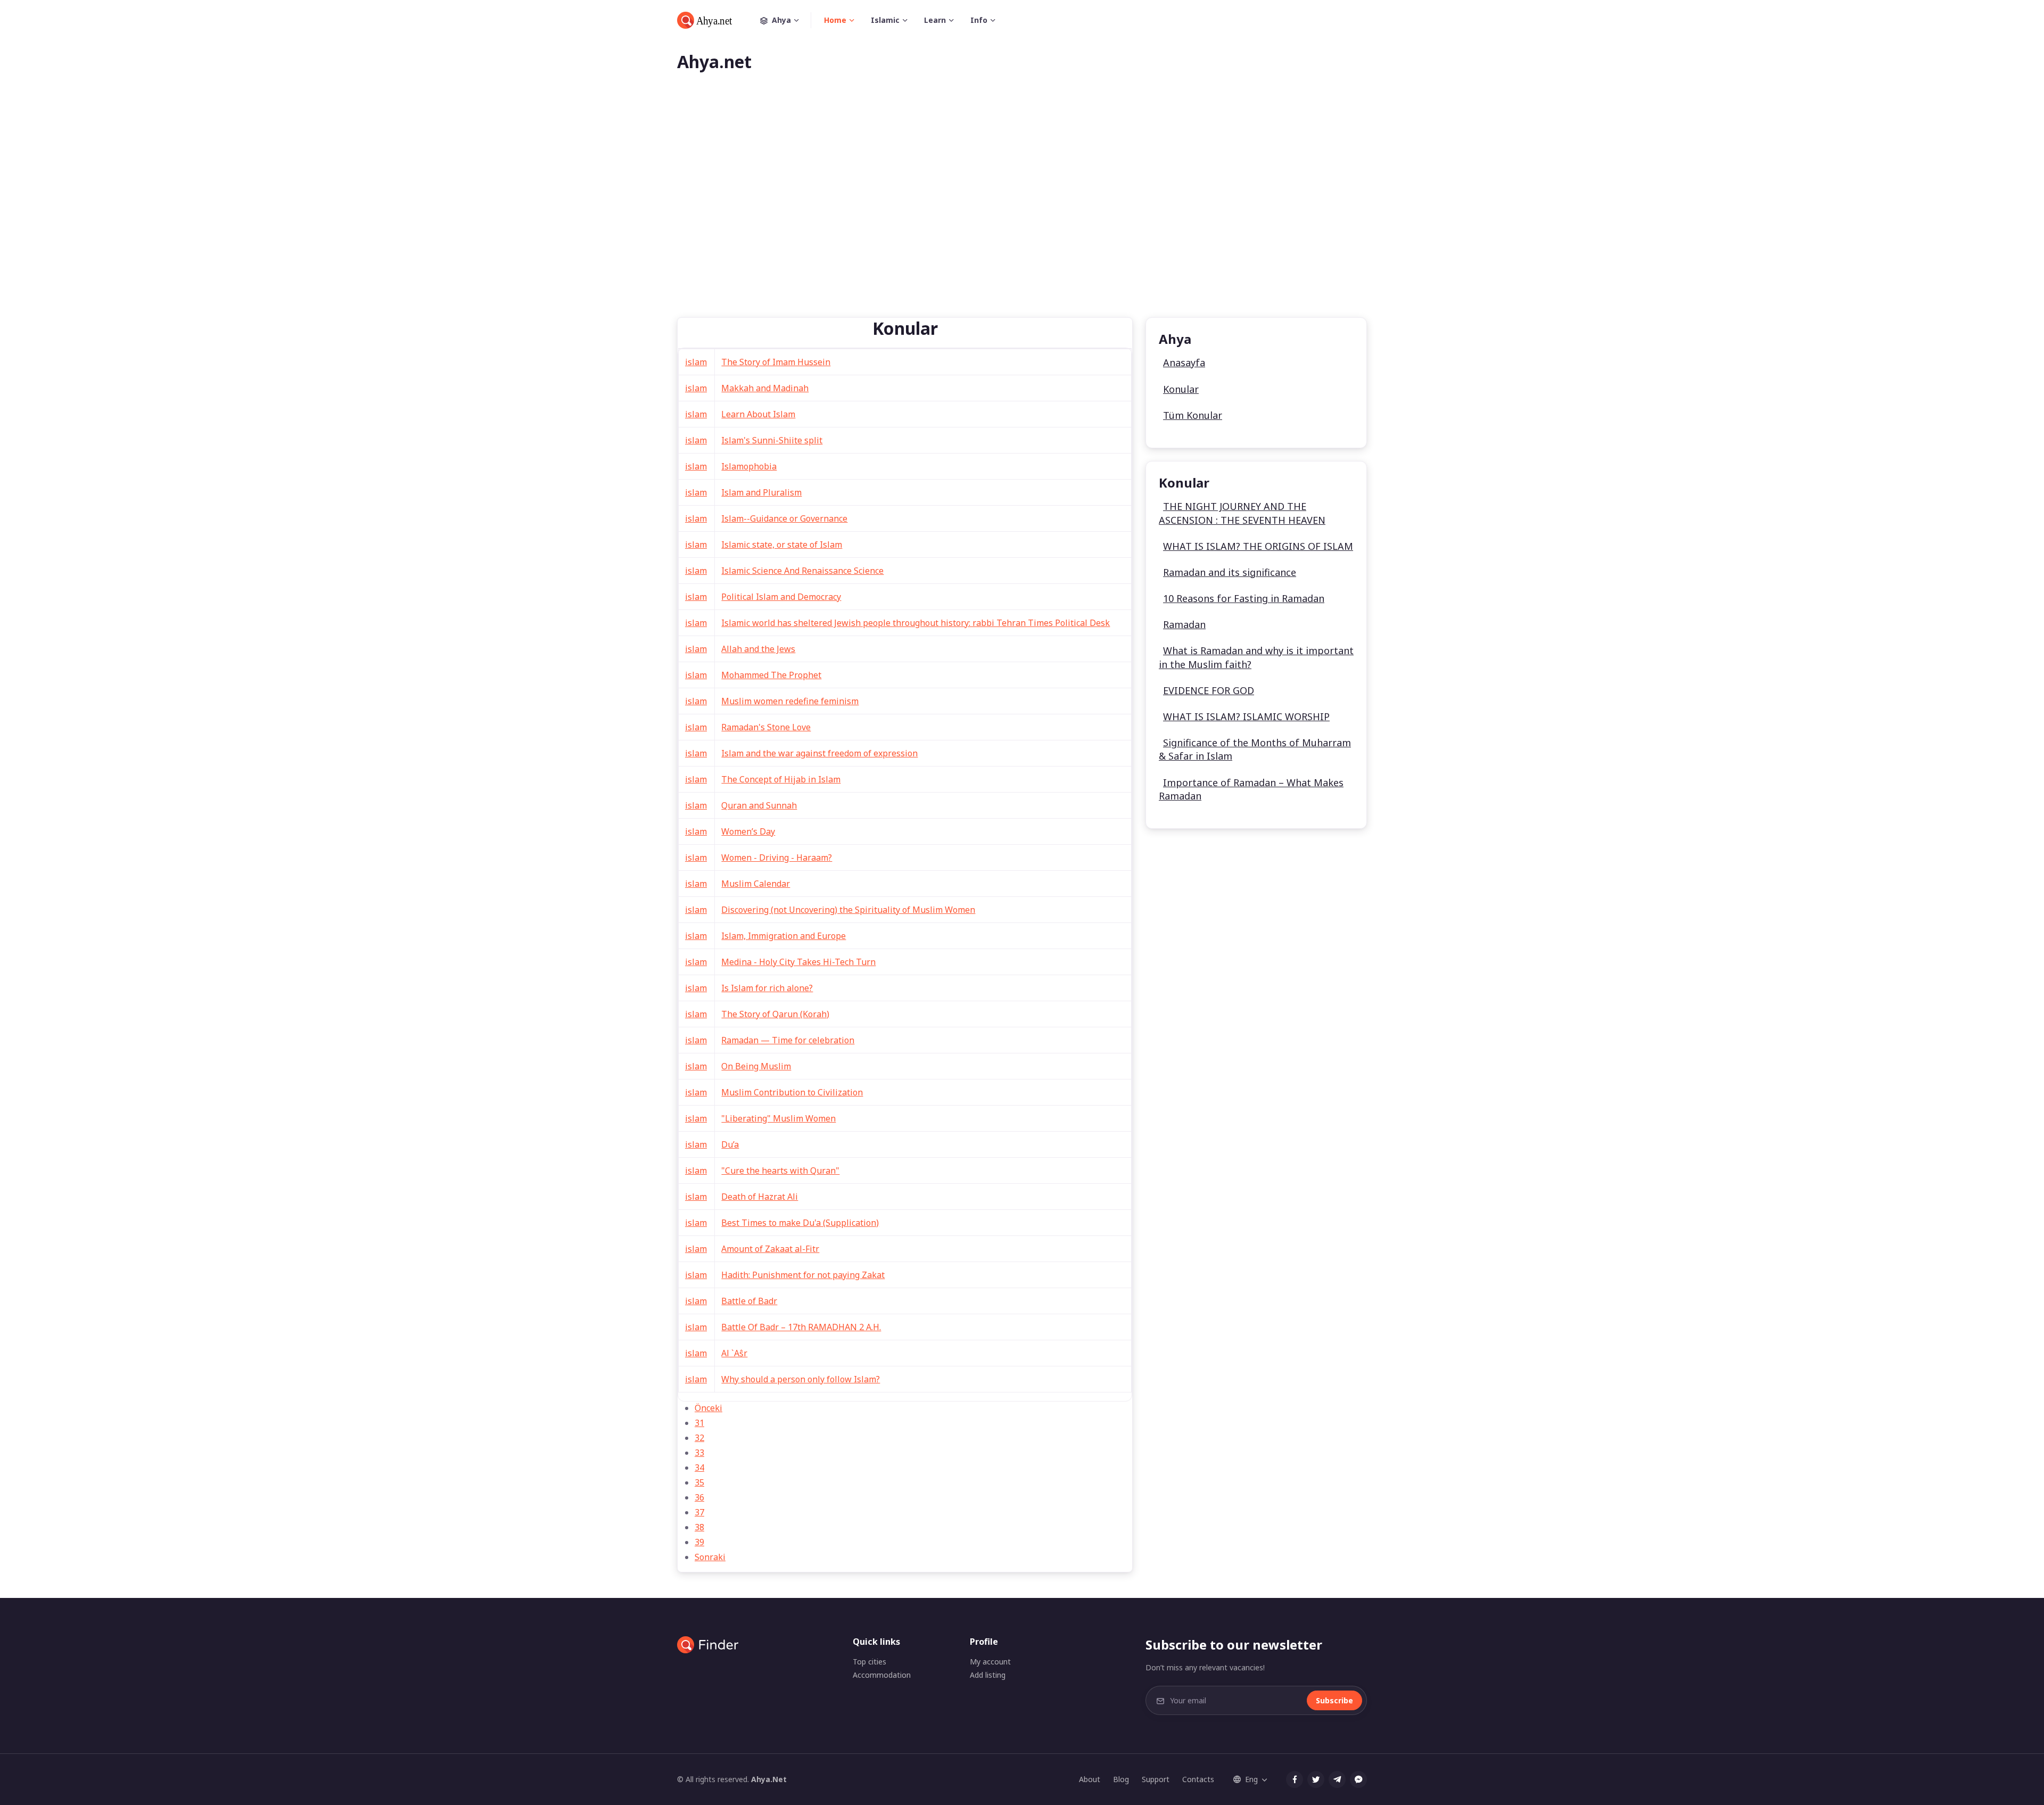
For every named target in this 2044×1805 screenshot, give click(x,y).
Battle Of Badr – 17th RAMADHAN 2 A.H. (801, 1327)
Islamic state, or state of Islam (782, 545)
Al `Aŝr (734, 1353)
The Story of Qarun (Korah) (775, 1014)
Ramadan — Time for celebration (788, 1040)
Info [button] (979, 20)
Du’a (730, 1144)
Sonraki (710, 1557)
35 (699, 1482)
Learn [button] (935, 20)
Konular (1181, 389)
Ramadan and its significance (1230, 572)
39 (699, 1542)
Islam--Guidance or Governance (784, 518)
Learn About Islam (758, 414)
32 (699, 1438)
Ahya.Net (769, 1779)
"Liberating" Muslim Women (778, 1118)
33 (699, 1453)
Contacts (1198, 1779)
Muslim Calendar (756, 884)
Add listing (988, 1675)
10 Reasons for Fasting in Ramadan (1244, 598)
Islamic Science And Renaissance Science (802, 571)
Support (1156, 1779)
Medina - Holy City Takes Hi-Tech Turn (798, 962)
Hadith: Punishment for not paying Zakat (803, 1275)
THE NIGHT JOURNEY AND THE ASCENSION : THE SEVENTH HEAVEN (1242, 513)
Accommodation (882, 1675)
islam (696, 362)
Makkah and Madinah (765, 388)
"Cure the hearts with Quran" (780, 1171)
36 (699, 1497)
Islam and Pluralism (761, 492)
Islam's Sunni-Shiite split (772, 440)
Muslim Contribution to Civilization (792, 1092)
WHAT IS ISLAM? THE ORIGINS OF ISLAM (1258, 546)
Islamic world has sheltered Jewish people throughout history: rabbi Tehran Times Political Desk (916, 623)
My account (990, 1662)
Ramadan (1184, 624)
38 (699, 1527)
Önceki (708, 1408)
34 (699, 1468)
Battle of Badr (749, 1301)
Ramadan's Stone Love (766, 727)
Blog (1121, 1779)
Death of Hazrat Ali (760, 1197)
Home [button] (835, 20)
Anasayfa (1184, 362)
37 (699, 1512)
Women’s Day (748, 831)
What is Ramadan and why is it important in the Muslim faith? (1256, 657)
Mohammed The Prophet (771, 675)
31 (699, 1423)
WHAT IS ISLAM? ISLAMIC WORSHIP (1246, 716)
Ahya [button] (781, 20)
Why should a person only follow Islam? (801, 1379)
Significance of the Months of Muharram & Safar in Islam (1255, 749)
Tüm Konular (1193, 415)
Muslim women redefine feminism (790, 701)
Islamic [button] (885, 20)
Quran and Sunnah (759, 805)
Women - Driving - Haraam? (777, 858)
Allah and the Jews (758, 649)
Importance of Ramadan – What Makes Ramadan (1251, 789)
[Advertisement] (1022, 212)
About (1090, 1779)
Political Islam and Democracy (781, 597)
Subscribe (1334, 1700)
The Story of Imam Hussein (776, 362)
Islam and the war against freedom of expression (819, 753)
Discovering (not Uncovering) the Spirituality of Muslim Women (848, 910)
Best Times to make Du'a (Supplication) (800, 1223)
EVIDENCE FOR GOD (1209, 690)
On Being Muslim (756, 1066)
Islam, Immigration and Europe (784, 936)
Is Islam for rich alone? (767, 988)
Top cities (869, 1662)
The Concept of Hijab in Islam (781, 779)
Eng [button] (1251, 1779)
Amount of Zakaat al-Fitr (770, 1249)
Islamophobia (749, 466)
